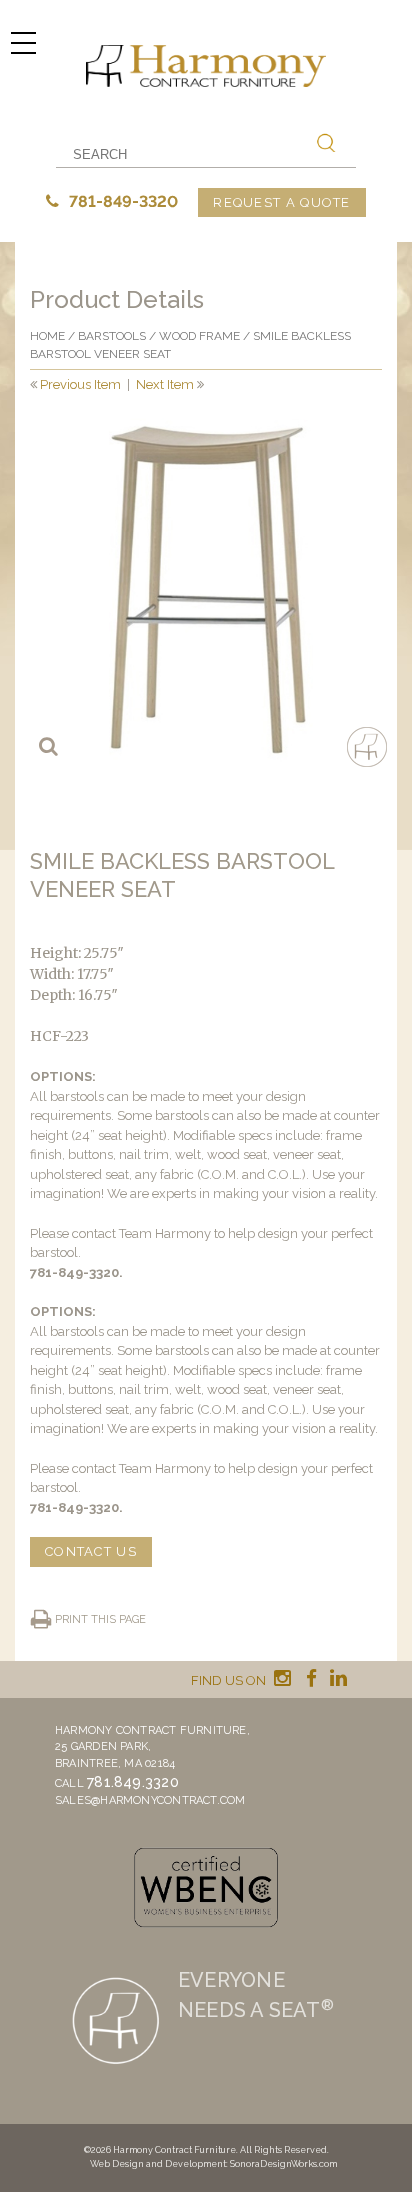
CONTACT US (91, 1551)
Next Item (165, 384)
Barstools (112, 336)
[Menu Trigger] (23, 42)
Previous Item (80, 384)
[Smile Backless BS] (206, 590)
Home (47, 336)
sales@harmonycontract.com (150, 1800)
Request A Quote (282, 202)
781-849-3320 (121, 201)
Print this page (100, 1619)
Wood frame (199, 336)
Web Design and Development (158, 2164)
